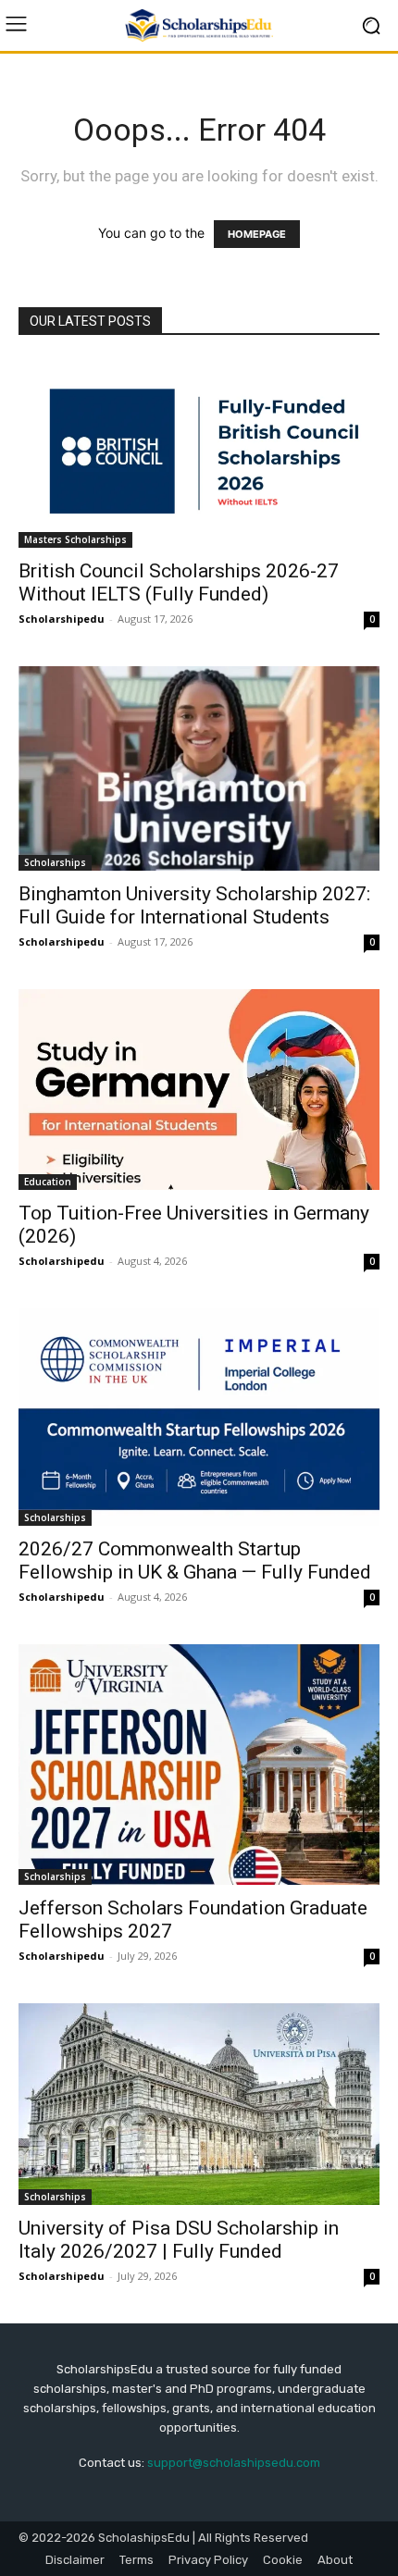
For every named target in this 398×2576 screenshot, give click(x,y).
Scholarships (55, 862)
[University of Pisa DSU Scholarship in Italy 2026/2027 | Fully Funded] (199, 2104)
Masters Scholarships (75, 539)
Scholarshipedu (62, 619)
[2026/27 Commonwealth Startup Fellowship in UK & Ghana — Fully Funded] (199, 1417)
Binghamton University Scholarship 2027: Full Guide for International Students (194, 905)
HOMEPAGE (257, 234)
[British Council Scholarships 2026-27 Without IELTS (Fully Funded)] (199, 453)
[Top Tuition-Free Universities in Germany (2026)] (199, 1090)
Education (48, 1182)
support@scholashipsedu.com (234, 2463)
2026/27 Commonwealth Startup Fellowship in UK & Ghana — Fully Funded (195, 1560)
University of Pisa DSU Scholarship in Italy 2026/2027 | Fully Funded (179, 2240)
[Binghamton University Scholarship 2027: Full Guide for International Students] (199, 768)
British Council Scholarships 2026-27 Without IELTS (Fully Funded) (179, 582)
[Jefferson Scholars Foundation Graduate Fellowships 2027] (199, 1765)
